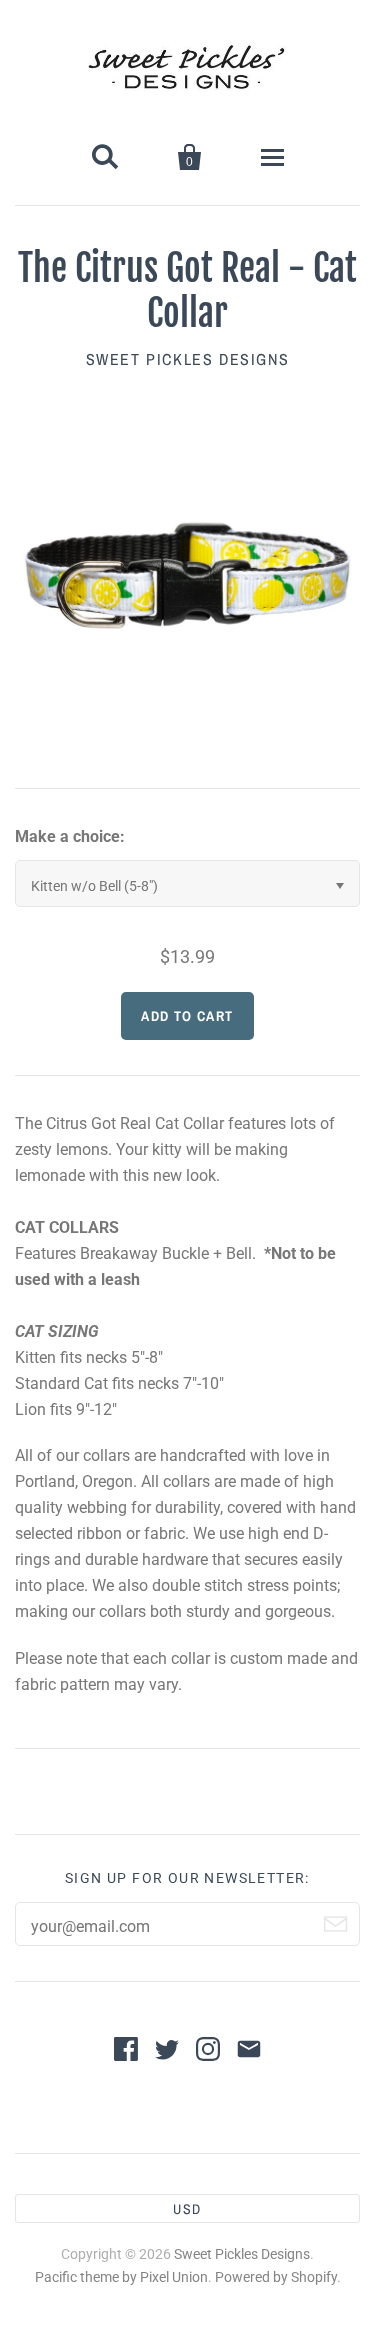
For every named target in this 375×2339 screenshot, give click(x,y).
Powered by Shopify (276, 2277)
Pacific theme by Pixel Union (121, 2277)
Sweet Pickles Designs (188, 359)
